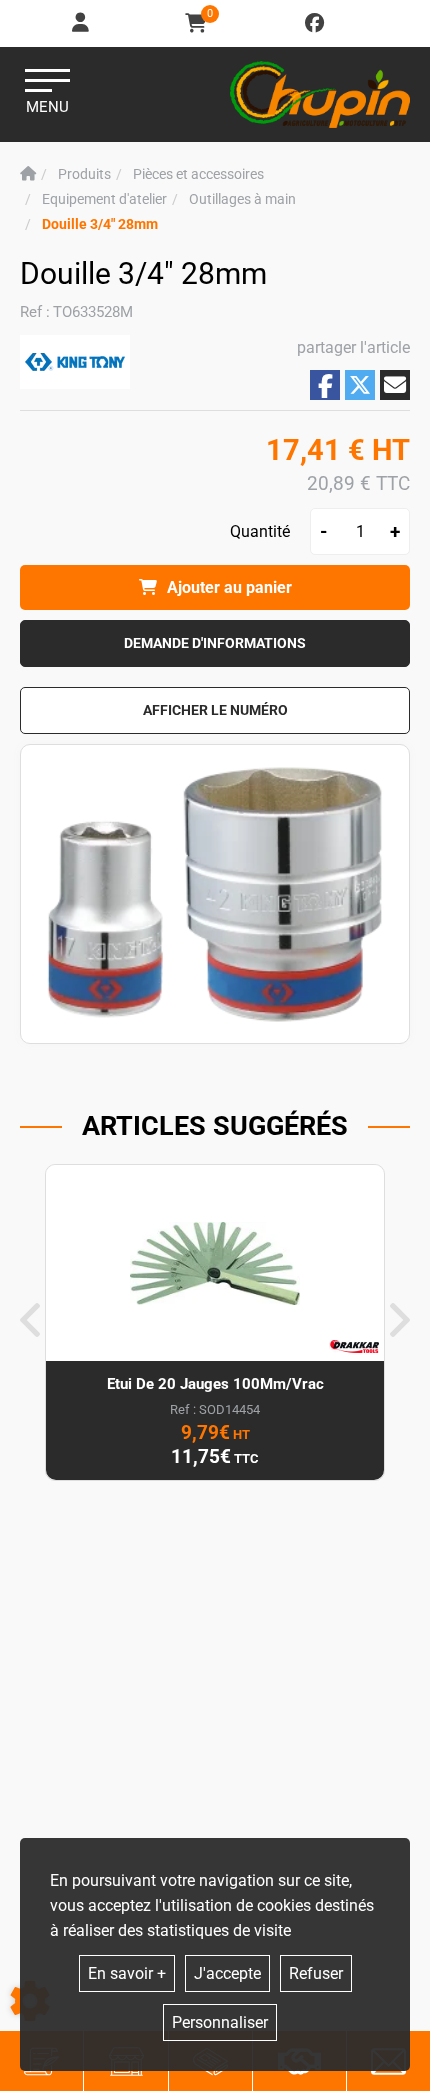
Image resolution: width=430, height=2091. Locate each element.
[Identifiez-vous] (82, 23)
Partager (325, 385)
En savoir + (127, 1973)
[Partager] (395, 385)
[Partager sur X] (360, 385)
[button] (100, 224)
